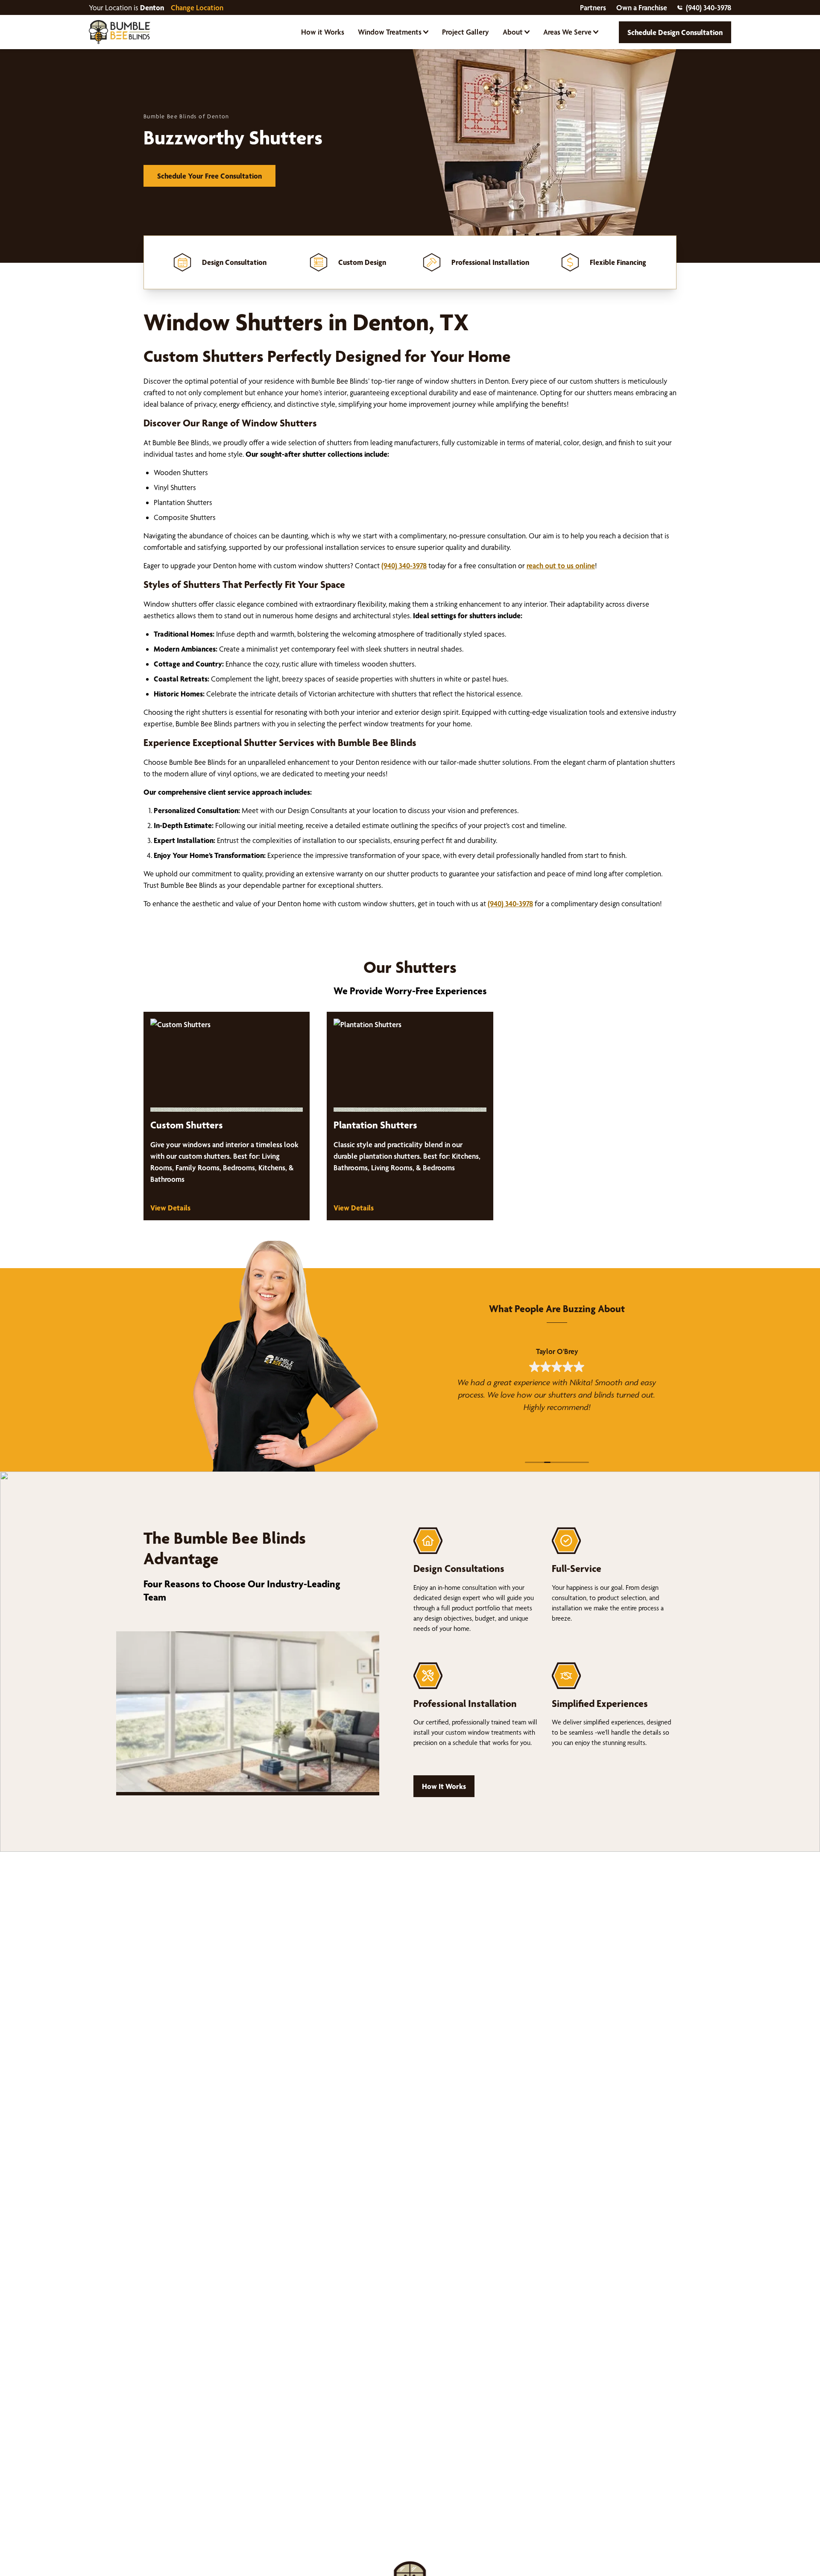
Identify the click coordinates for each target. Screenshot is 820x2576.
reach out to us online (561, 565)
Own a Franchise (642, 7)
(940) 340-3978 (709, 7)
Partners (593, 7)
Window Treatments (390, 32)
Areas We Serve (567, 32)
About (513, 32)
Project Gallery (466, 32)
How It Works (444, 1786)
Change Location (197, 7)
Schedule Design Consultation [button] (675, 32)
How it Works (323, 32)
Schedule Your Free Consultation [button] (209, 176)
